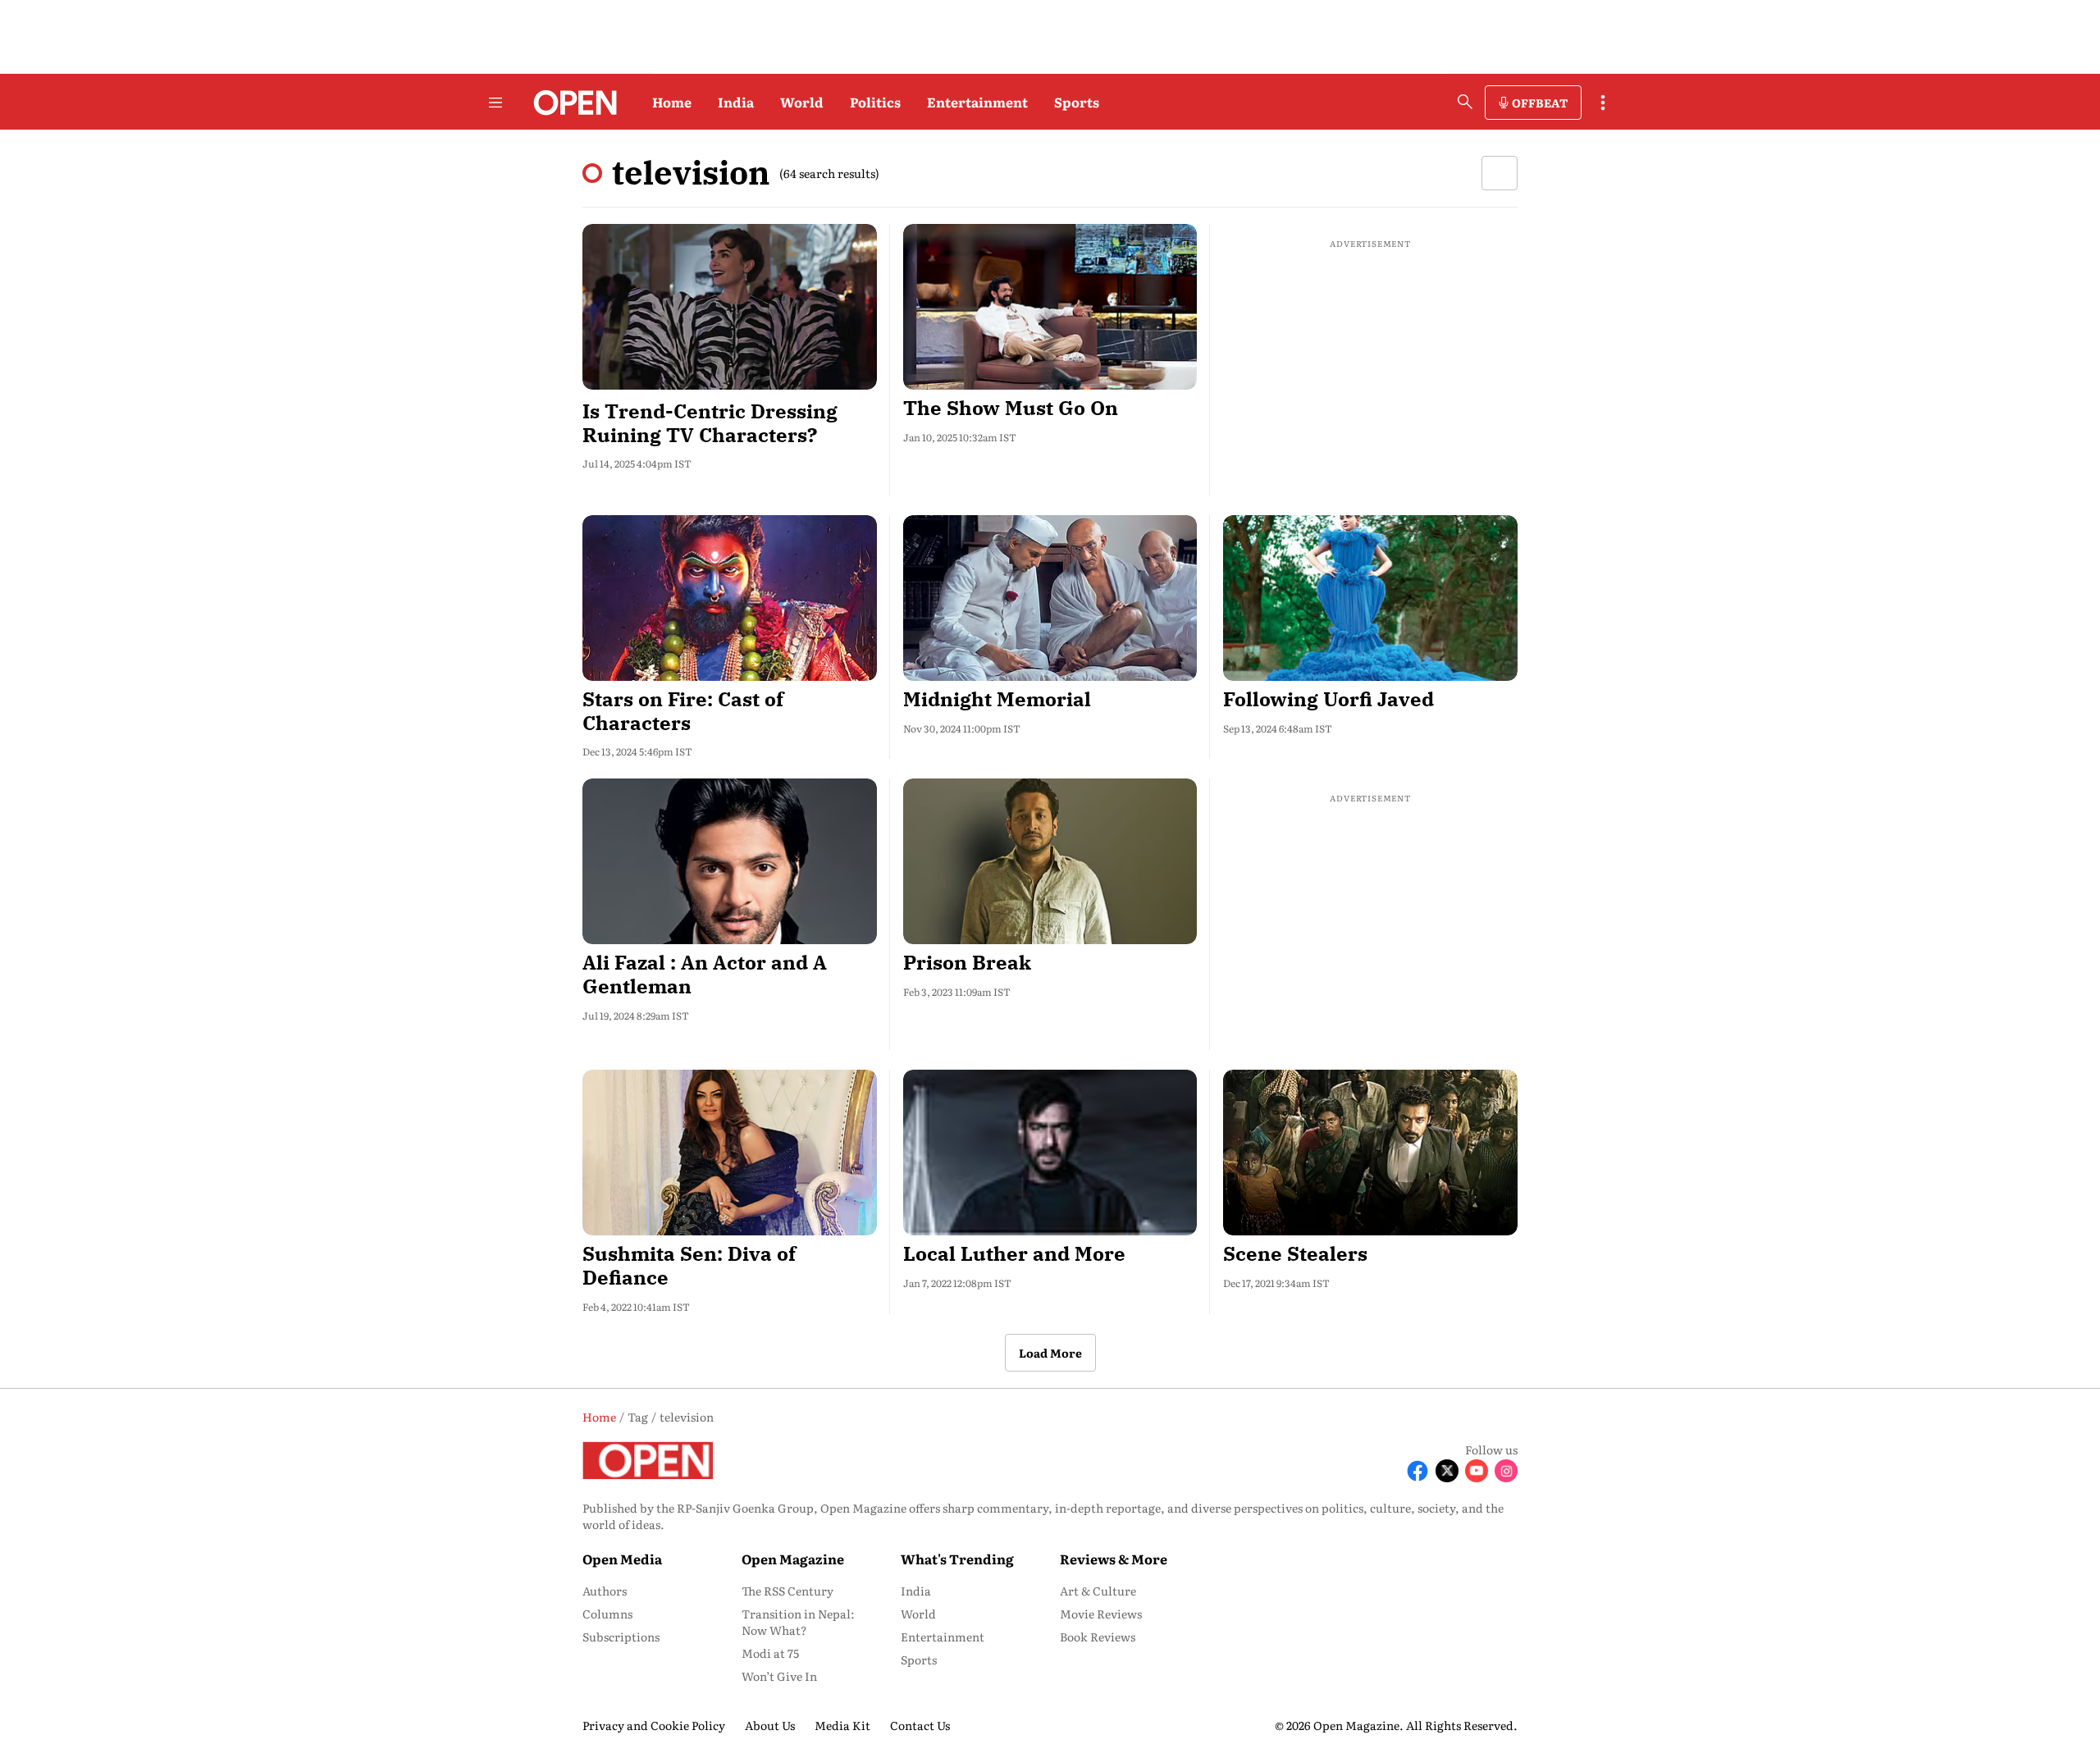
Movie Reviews (1101, 1614)
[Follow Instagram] (1506, 1471)
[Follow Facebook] (1417, 1471)
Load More (1050, 1353)
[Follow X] (1447, 1471)
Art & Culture (1098, 1591)
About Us (770, 1725)
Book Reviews (1098, 1637)
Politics (875, 102)
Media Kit (842, 1725)
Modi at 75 (770, 1653)
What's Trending (957, 1559)
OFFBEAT (1540, 103)
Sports (1077, 102)
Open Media (622, 1559)
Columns (607, 1614)
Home (672, 102)
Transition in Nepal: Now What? (798, 1622)
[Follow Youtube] (1477, 1471)
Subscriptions (621, 1637)
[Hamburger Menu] (495, 103)
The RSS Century (787, 1591)
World (802, 102)
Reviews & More (1114, 1559)
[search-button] (1465, 102)
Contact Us (920, 1725)
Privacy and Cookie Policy (654, 1725)
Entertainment (977, 102)
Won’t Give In (779, 1676)
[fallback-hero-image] (730, 307)
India (736, 102)
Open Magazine (793, 1559)
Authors (605, 1591)
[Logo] (571, 103)
